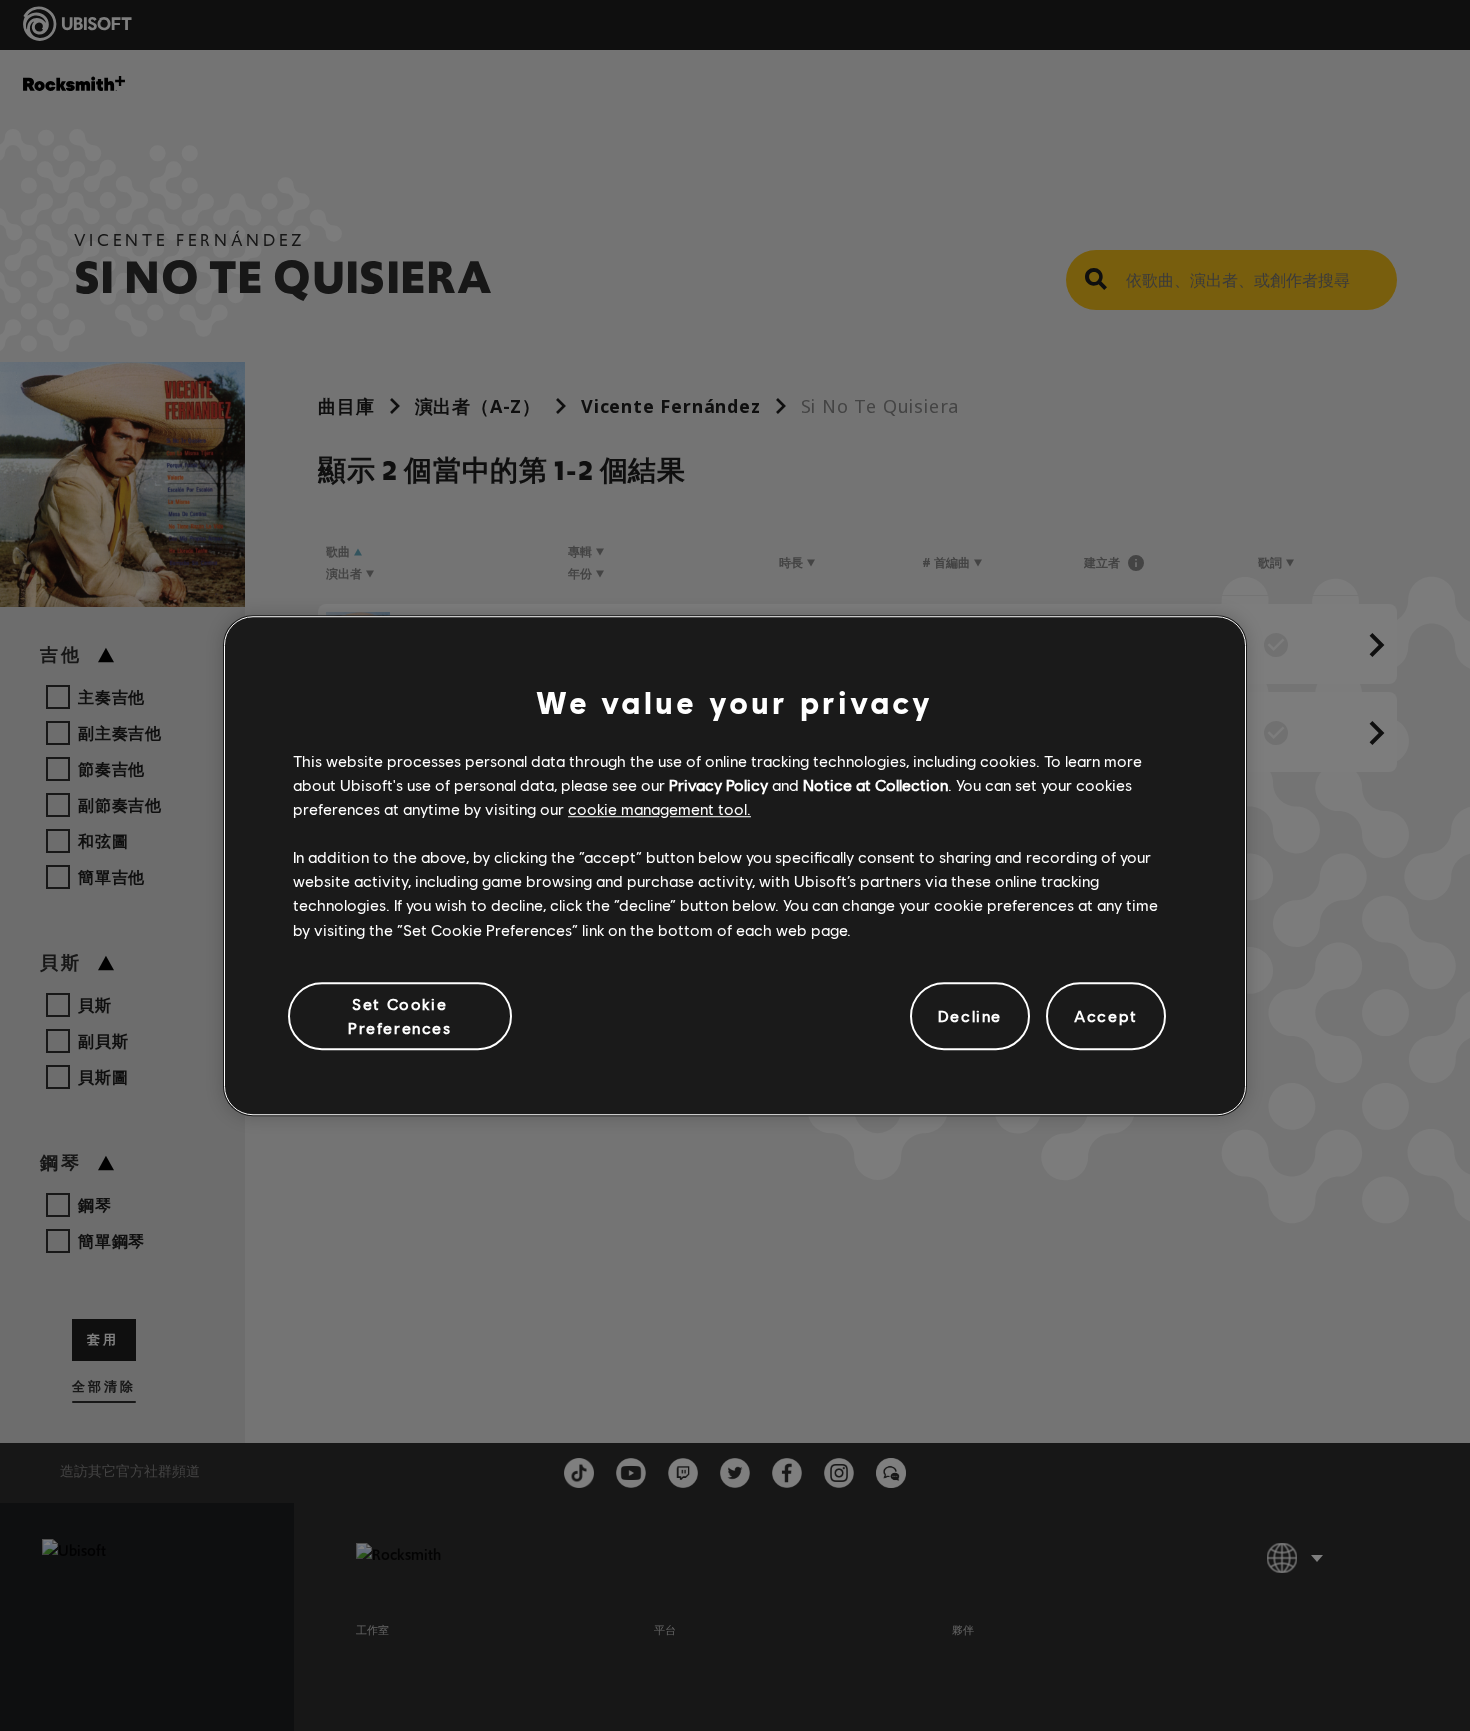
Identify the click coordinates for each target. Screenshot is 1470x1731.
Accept (1106, 1015)
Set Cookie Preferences (400, 1015)
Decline (970, 1015)
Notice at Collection (875, 784)
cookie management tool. (659, 808)
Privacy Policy (718, 784)
